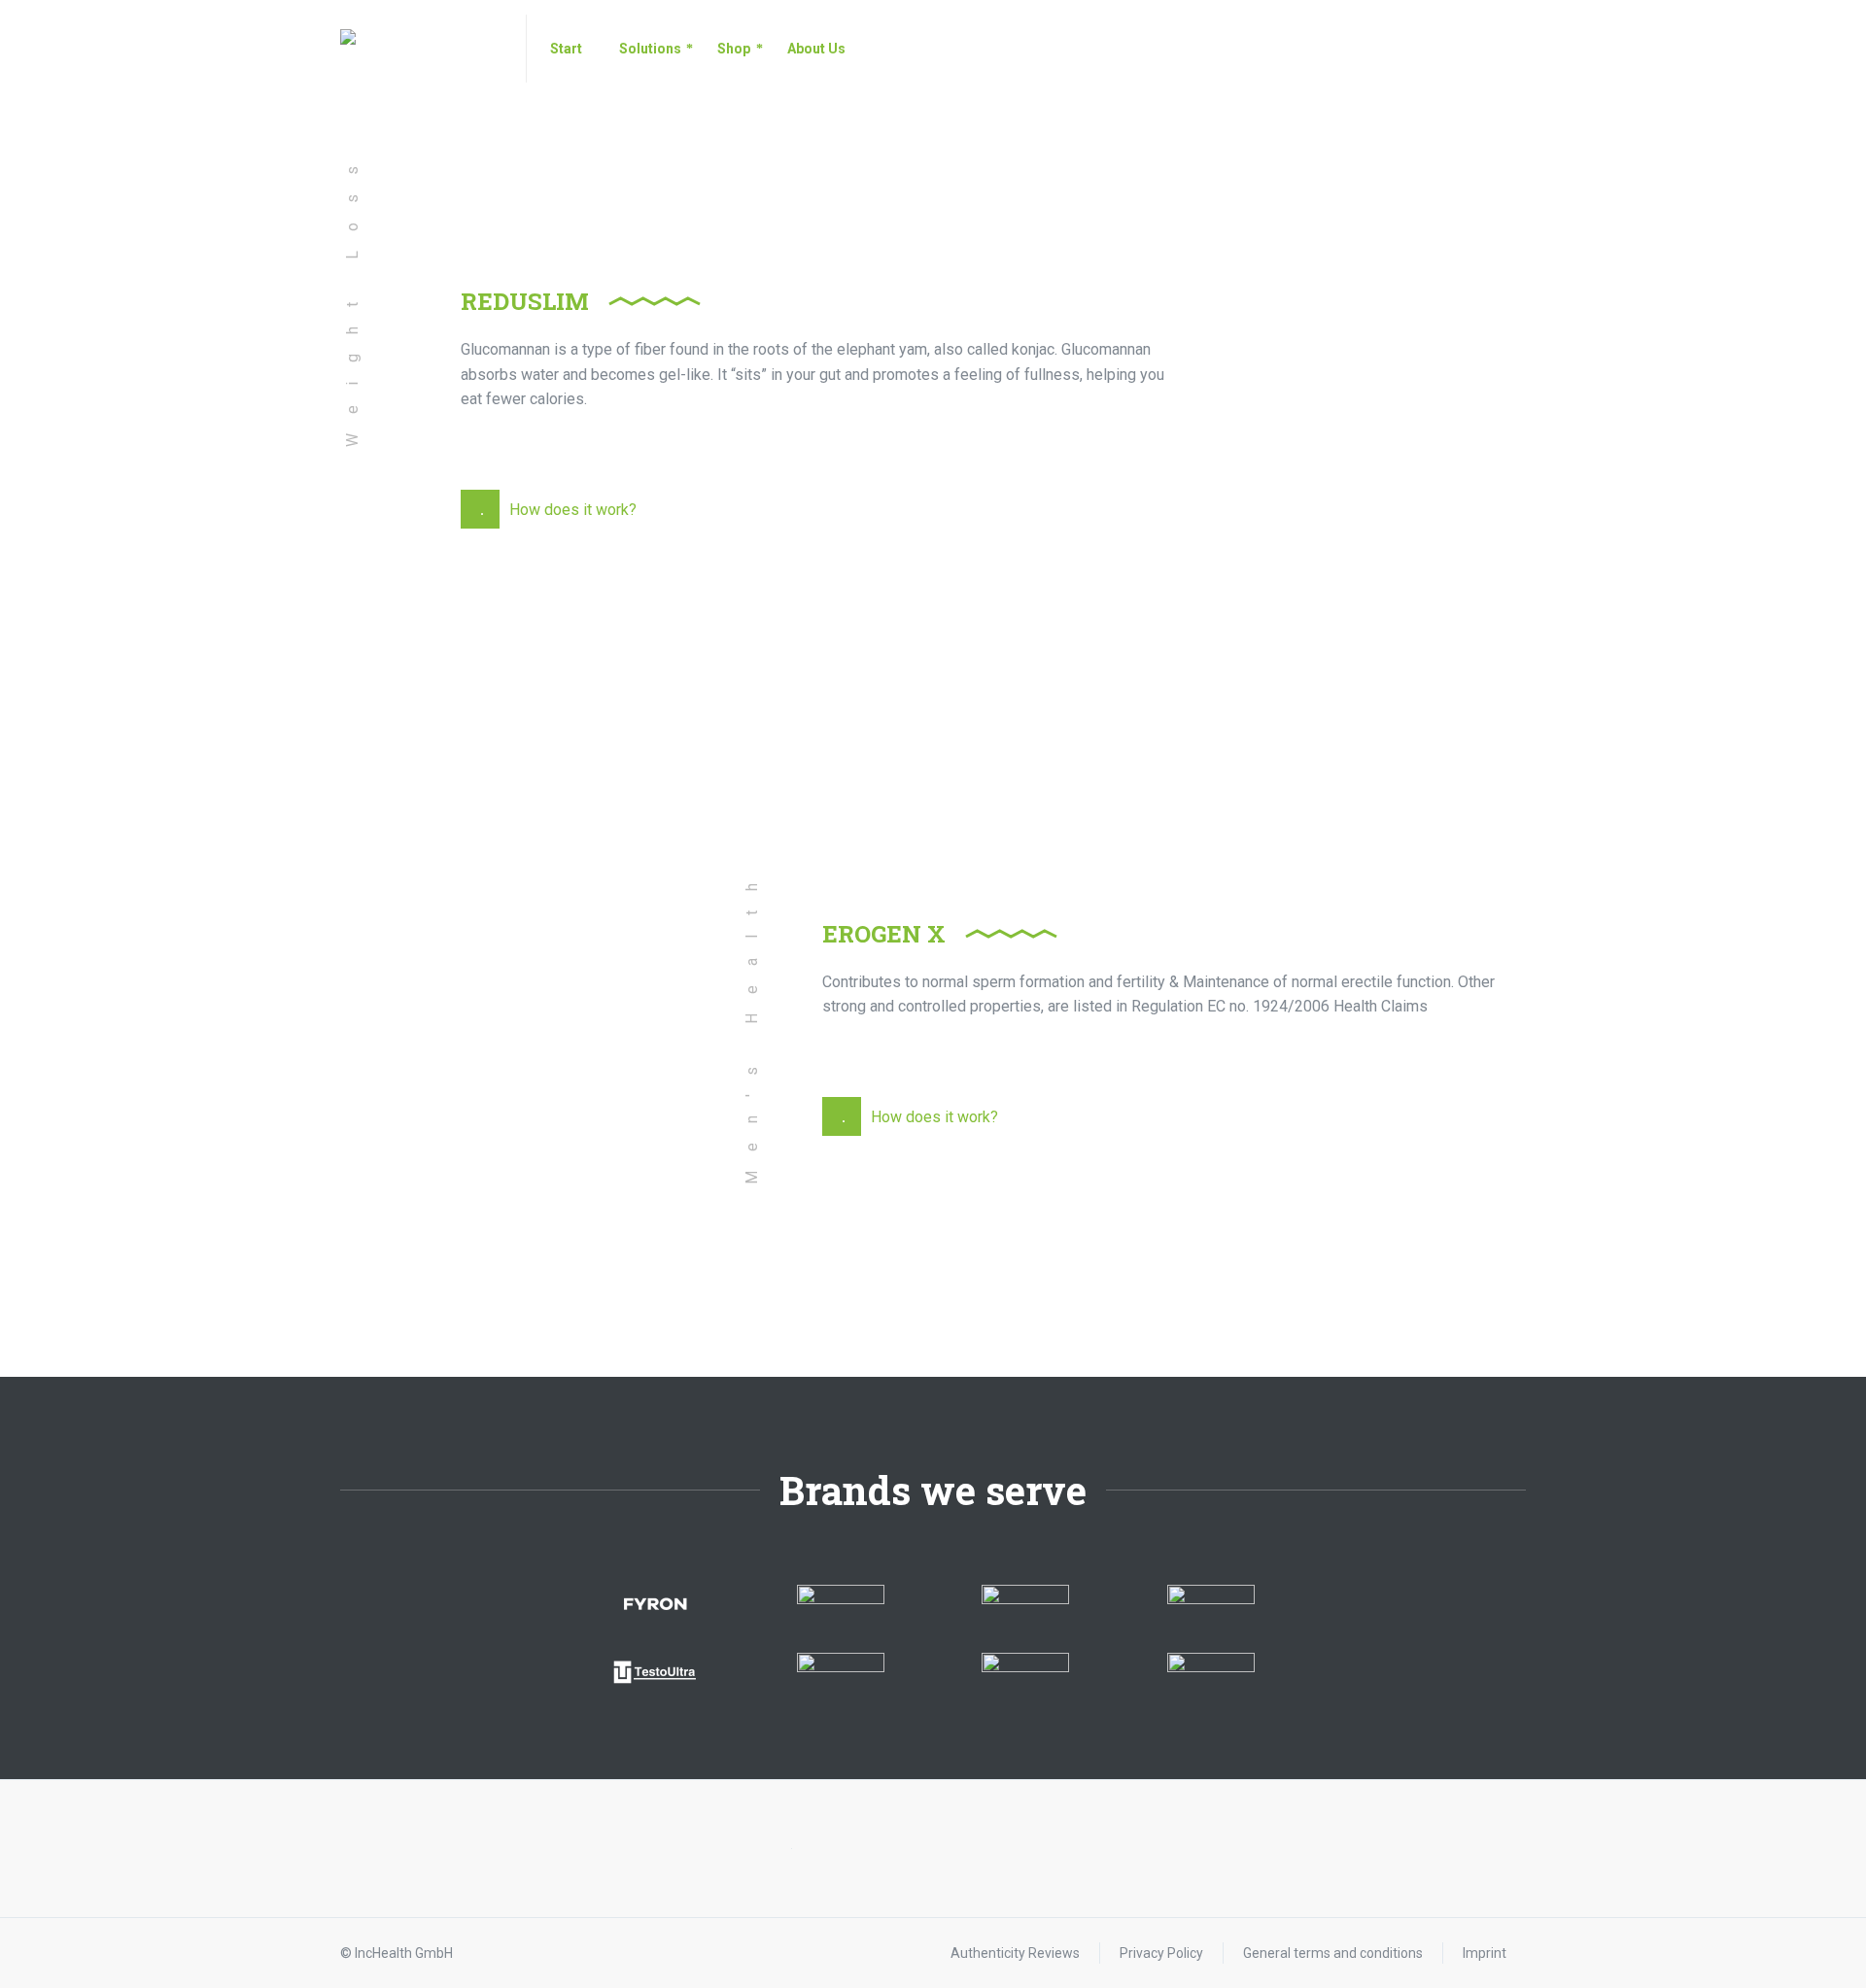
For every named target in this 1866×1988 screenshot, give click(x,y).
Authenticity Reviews (1015, 1953)
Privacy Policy (1161, 1953)
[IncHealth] (421, 49)
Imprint (1485, 1953)
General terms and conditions (1333, 1953)
